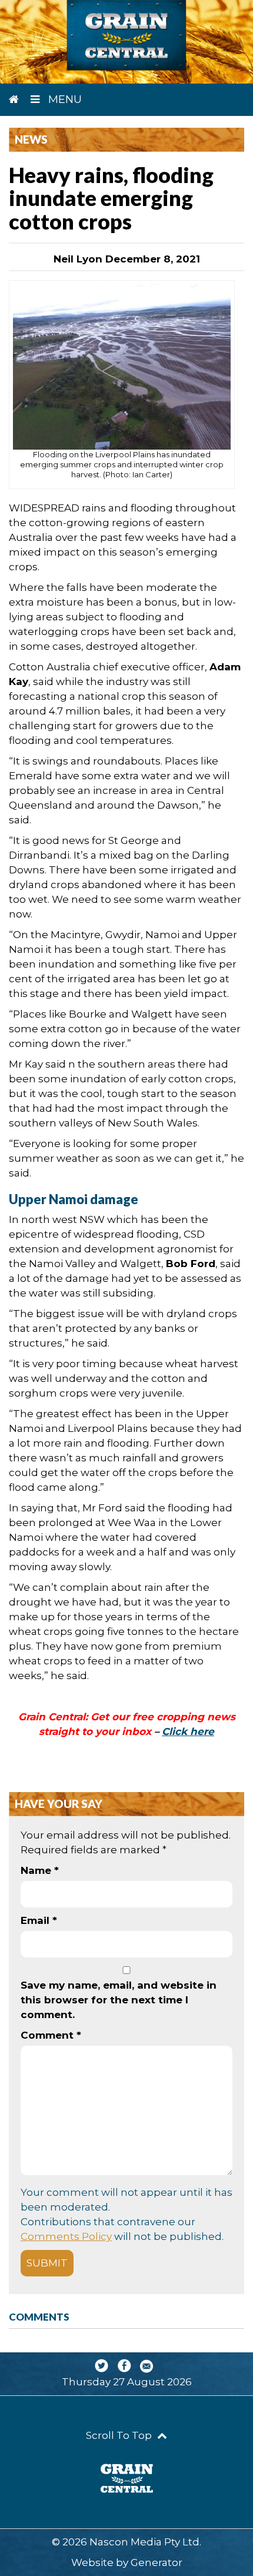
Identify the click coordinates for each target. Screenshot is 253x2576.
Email (39, 1920)
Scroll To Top (120, 2435)
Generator (157, 2562)
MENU (64, 99)
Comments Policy (66, 2236)
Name (40, 1870)
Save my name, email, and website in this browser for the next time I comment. (119, 2000)
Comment (51, 2035)
